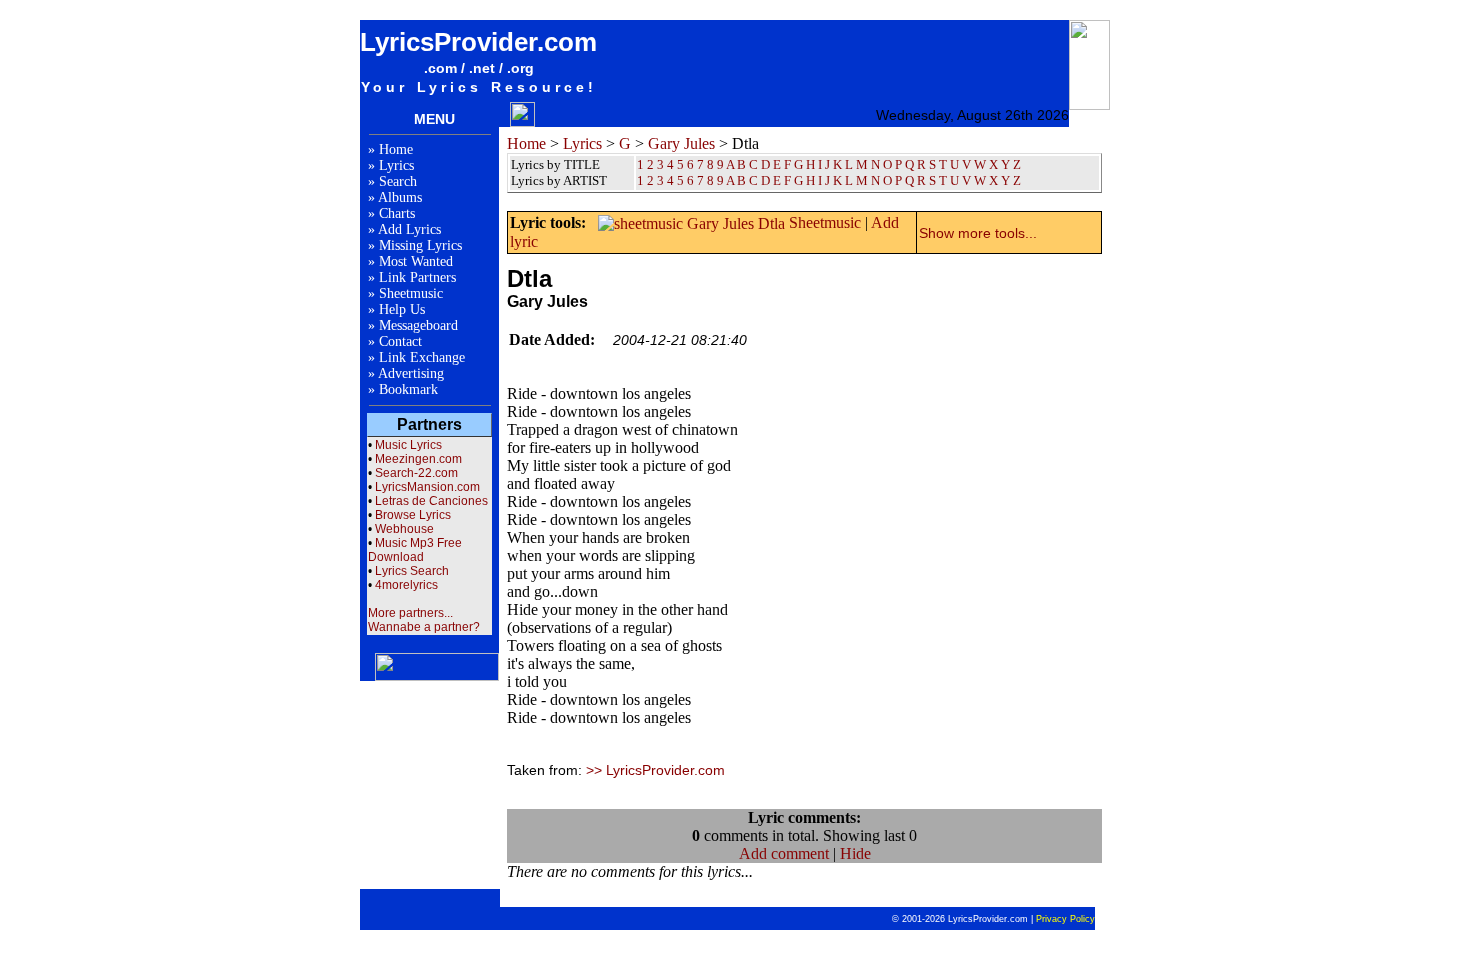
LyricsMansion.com (427, 487)
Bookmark (408, 389)
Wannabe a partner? (424, 627)
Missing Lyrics (420, 245)
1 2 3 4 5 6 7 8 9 (680, 180)
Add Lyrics (409, 229)
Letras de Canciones (431, 501)
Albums (400, 197)
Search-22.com (416, 473)
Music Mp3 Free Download (415, 550)
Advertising (411, 373)
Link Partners (417, 277)
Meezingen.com (418, 459)
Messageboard (418, 325)
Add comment (784, 853)
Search (398, 181)
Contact (400, 341)
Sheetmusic (411, 293)
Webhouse (404, 529)
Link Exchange (422, 357)
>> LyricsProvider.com (655, 770)
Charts (397, 213)
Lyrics (396, 165)
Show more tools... (978, 233)
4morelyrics (406, 585)
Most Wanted (416, 261)
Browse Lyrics (413, 515)
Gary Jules (681, 143)
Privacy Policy (1065, 919)
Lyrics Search (412, 571)
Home (396, 149)
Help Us (402, 309)
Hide (855, 853)
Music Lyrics (408, 445)
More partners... (410, 613)
